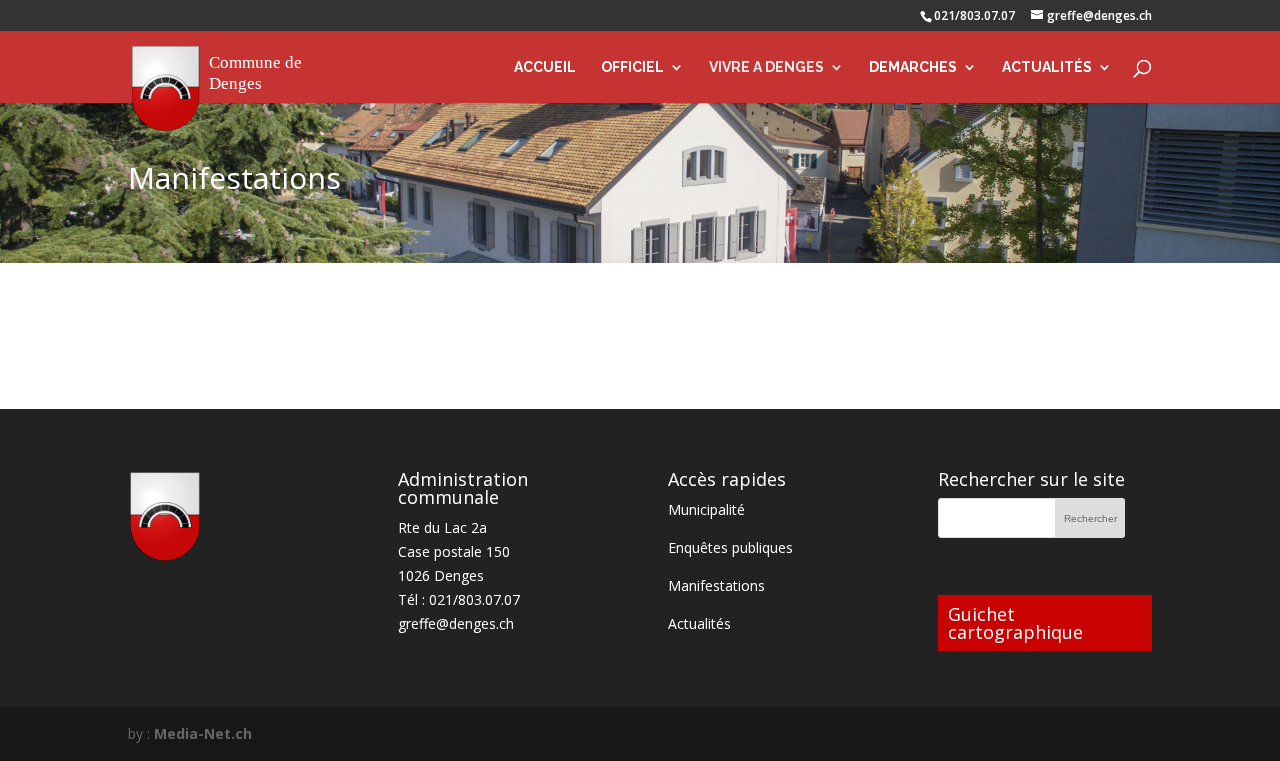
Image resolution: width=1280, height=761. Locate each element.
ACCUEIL (545, 67)
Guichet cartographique (1015, 623)
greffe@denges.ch (456, 623)
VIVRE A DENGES (766, 67)
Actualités (699, 623)
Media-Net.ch (203, 733)
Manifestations (716, 585)
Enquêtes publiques (730, 547)
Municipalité (706, 509)
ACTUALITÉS (1047, 67)
